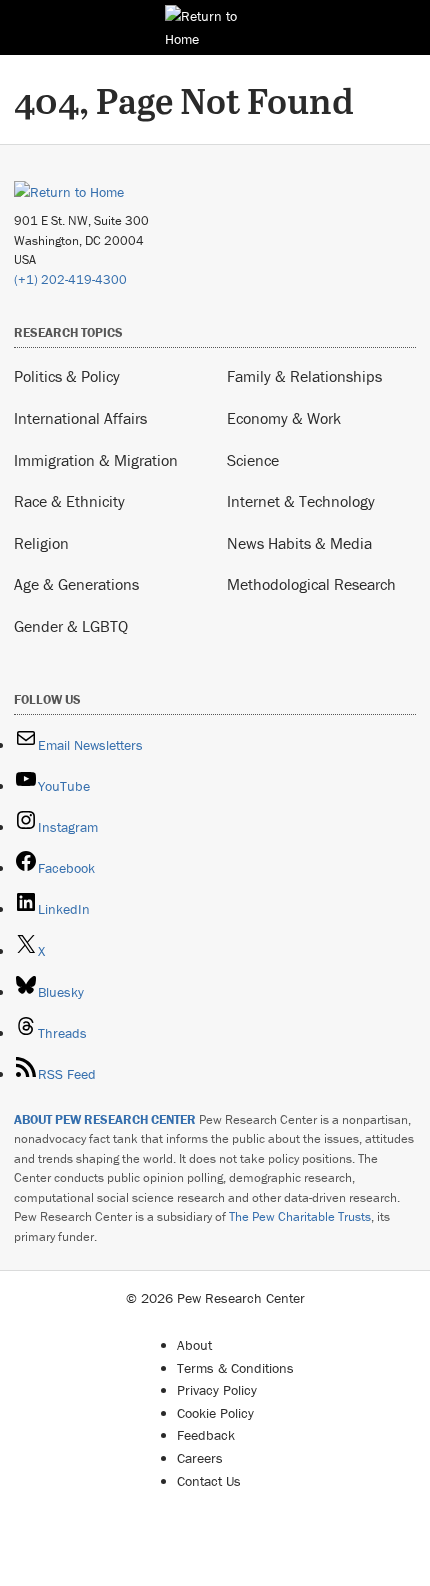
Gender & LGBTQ (71, 626)
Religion (41, 543)
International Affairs (80, 418)
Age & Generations (76, 584)
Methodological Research (311, 584)
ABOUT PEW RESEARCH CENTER (105, 1119)
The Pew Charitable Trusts (300, 1216)
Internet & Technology (301, 501)
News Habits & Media (299, 543)
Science (253, 460)
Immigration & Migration (96, 460)
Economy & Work (284, 418)
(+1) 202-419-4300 (70, 279)
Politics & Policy (67, 376)
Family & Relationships (304, 376)
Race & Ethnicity (69, 501)
